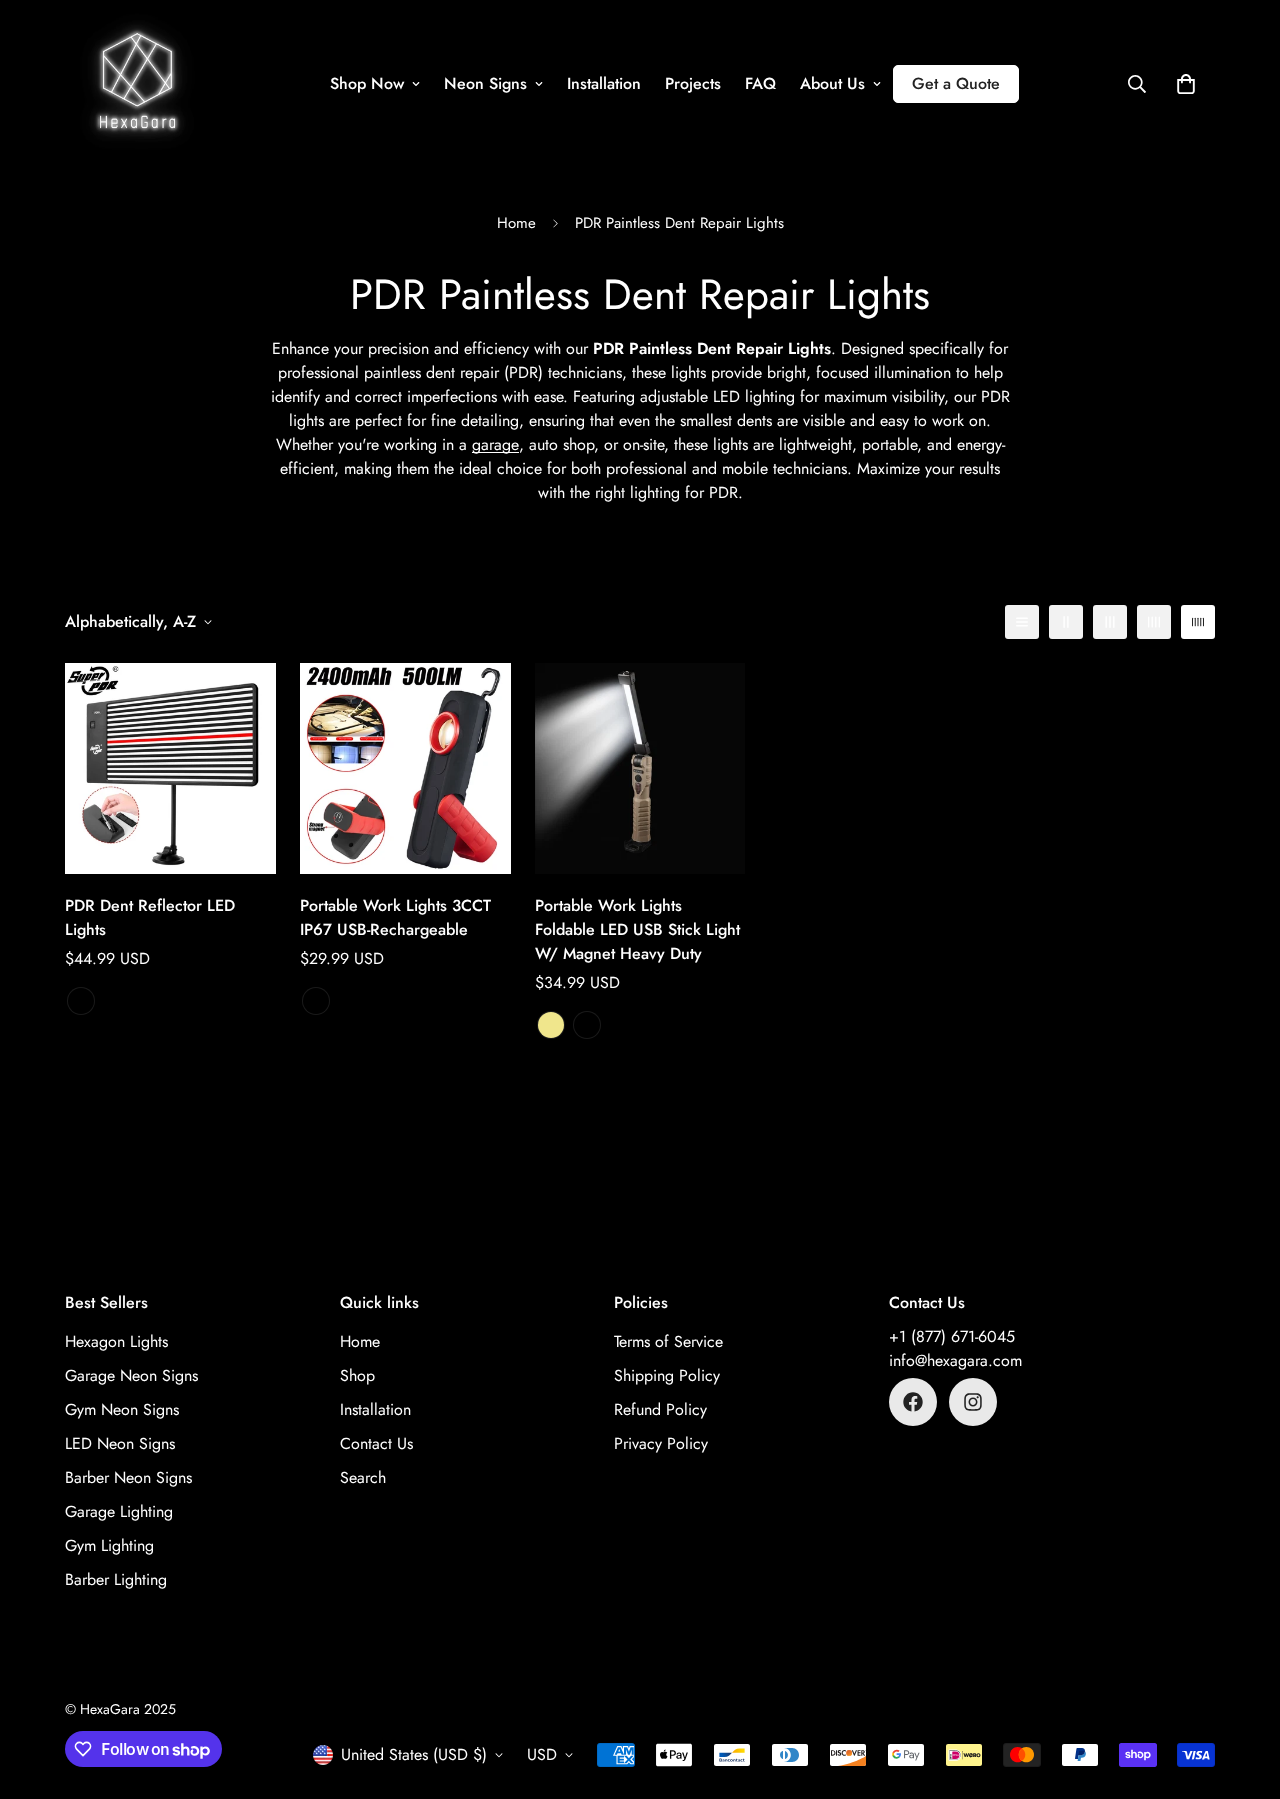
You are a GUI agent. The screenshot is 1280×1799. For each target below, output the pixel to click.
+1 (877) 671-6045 (952, 1336)
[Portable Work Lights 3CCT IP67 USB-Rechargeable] (405, 768)
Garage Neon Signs (131, 1375)
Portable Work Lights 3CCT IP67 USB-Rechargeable (395, 917)
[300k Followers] (913, 1402)
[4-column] (1154, 622)
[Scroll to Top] (1241, 1690)
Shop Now (367, 83)
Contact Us (376, 1443)
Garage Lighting (119, 1511)
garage (495, 444)
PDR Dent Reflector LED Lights (150, 917)
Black (316, 1001)
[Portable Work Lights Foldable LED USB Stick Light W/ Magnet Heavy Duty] (640, 768)
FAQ (760, 83)
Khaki (551, 1025)
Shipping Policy (667, 1375)
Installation (604, 83)
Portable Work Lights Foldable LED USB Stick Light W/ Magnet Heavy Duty (637, 929)
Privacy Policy (661, 1443)
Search (363, 1477)
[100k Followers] (973, 1402)
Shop (357, 1375)
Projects (693, 83)
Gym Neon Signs (122, 1409)
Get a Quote (956, 83)
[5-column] (1198, 622)
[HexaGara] (137, 84)
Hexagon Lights (116, 1341)
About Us (832, 83)
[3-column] (1110, 622)
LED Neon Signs (120, 1443)
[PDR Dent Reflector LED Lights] (170, 768)
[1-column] (1022, 622)
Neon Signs (485, 83)
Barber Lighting (116, 1579)
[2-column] (1066, 622)
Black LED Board (81, 1001)
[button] (1186, 84)
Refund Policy (660, 1409)
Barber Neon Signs (128, 1477)
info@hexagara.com (955, 1360)
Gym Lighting (109, 1545)
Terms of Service (668, 1341)
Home (516, 223)
